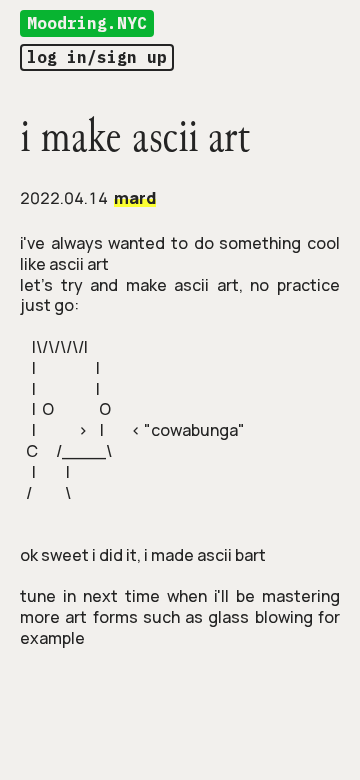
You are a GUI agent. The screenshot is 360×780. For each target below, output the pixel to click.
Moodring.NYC (87, 23)
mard (135, 198)
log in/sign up (97, 57)
